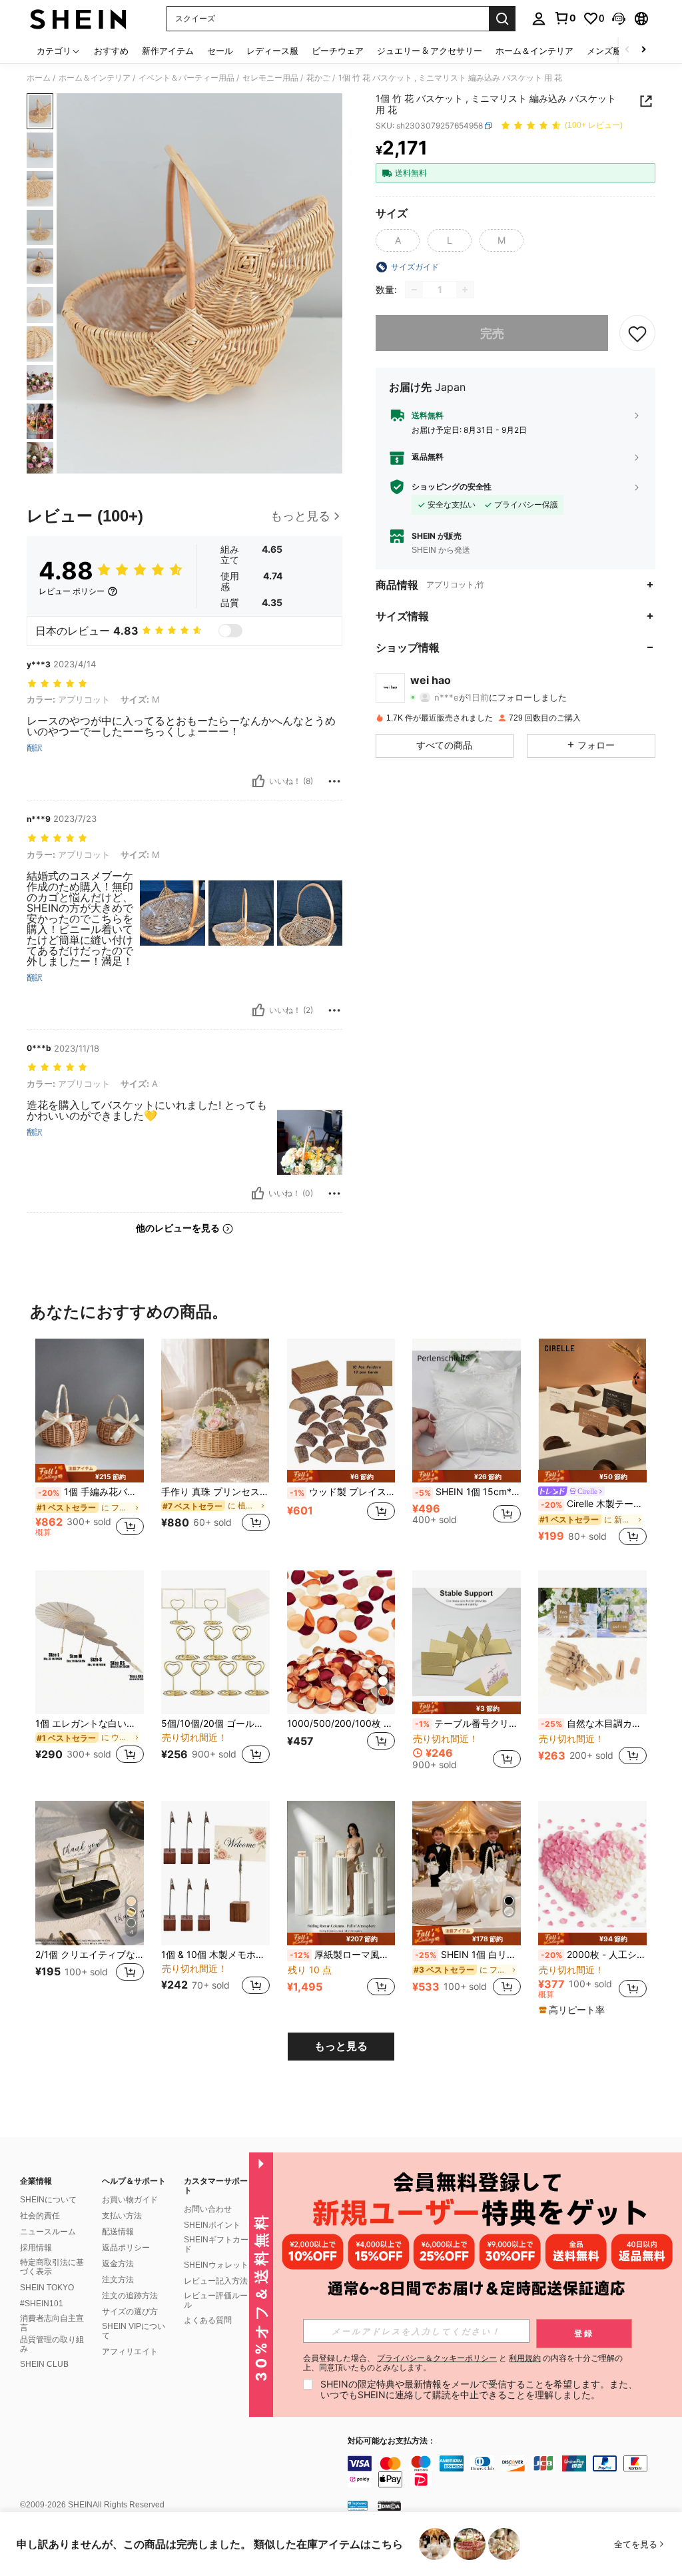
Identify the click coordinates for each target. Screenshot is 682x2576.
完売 (492, 333)
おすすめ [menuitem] (111, 51)
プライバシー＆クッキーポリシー (437, 2358)
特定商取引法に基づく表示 (52, 2267)
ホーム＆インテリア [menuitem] (534, 51)
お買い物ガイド (130, 2200)
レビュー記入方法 (216, 2281)
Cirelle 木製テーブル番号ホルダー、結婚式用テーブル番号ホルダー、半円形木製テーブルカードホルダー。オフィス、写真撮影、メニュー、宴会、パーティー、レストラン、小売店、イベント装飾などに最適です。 (594, 1504)
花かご (318, 78)
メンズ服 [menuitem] (604, 51)
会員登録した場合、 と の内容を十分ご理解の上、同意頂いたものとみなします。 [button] (463, 2363)
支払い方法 (122, 2216)
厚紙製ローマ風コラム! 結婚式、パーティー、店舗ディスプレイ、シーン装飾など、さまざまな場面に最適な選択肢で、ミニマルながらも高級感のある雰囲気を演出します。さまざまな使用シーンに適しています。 (343, 1955)
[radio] (398, 240)
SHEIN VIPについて (134, 2331)
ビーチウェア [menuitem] (338, 51)
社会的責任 (40, 2216)
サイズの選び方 (130, 2312)
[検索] (502, 19)
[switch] (230, 631)
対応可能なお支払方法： (392, 2441)
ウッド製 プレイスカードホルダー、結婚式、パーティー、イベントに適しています (343, 1492)
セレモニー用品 (270, 78)
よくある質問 (208, 2320)
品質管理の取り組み (52, 2344)
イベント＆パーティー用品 (186, 78)
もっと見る (341, 2046)
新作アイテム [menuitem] (168, 51)
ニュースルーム (48, 2232)
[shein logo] (78, 19)
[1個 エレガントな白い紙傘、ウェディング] (90, 1643)
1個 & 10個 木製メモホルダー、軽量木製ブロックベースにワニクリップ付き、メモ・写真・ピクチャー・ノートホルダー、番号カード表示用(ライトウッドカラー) (215, 1955)
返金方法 (118, 2264)
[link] (565, 18)
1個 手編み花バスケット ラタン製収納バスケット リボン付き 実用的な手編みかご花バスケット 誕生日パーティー (91, 1492)
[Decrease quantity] (414, 290)
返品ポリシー (126, 2248)
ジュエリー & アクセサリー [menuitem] (430, 51)
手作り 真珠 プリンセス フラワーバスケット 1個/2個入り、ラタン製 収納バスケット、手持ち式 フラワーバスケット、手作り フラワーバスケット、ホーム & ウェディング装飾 (215, 1492)
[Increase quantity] (465, 290)
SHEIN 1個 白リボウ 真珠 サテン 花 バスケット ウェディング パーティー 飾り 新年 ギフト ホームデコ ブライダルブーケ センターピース (468, 1955)
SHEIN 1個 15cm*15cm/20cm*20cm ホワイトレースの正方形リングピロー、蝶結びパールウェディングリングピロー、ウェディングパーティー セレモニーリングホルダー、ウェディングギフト (468, 1492)
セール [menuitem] (220, 51)
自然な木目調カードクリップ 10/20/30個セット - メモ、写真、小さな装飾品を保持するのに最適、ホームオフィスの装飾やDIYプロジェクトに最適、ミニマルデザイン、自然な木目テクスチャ (594, 1724)
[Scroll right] (643, 50)
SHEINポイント (212, 2225)
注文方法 (118, 2280)
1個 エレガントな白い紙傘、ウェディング (90, 1724)
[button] (619, 19)
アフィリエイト (130, 2352)
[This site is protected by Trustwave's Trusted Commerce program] (358, 2505)
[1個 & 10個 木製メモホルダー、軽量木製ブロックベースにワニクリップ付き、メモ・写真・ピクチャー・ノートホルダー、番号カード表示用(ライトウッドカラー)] (215, 1873)
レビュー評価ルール (216, 2300)
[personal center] (539, 19)
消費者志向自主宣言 (52, 2323)
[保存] (637, 333)
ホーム (39, 78)
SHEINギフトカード (216, 2244)
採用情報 (36, 2248)
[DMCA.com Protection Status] (389, 2505)
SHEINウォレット (216, 2265)
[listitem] (90, 1444)
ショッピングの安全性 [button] (452, 487)
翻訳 (35, 748)
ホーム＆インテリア (95, 78)
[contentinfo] (511, 2471)
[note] (90, 1473)
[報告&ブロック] (334, 781)
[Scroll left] (627, 50)
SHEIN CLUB (44, 2364)
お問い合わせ (208, 2209)
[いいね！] (258, 781)
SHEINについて (48, 2200)
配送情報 (118, 2232)
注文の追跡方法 (130, 2296)
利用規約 (525, 2358)
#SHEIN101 (42, 2304)
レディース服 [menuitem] (272, 51)
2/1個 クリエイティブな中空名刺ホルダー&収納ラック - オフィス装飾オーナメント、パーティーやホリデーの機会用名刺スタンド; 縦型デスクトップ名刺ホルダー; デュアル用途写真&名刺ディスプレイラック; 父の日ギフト (90, 1955)
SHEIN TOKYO (47, 2288)
